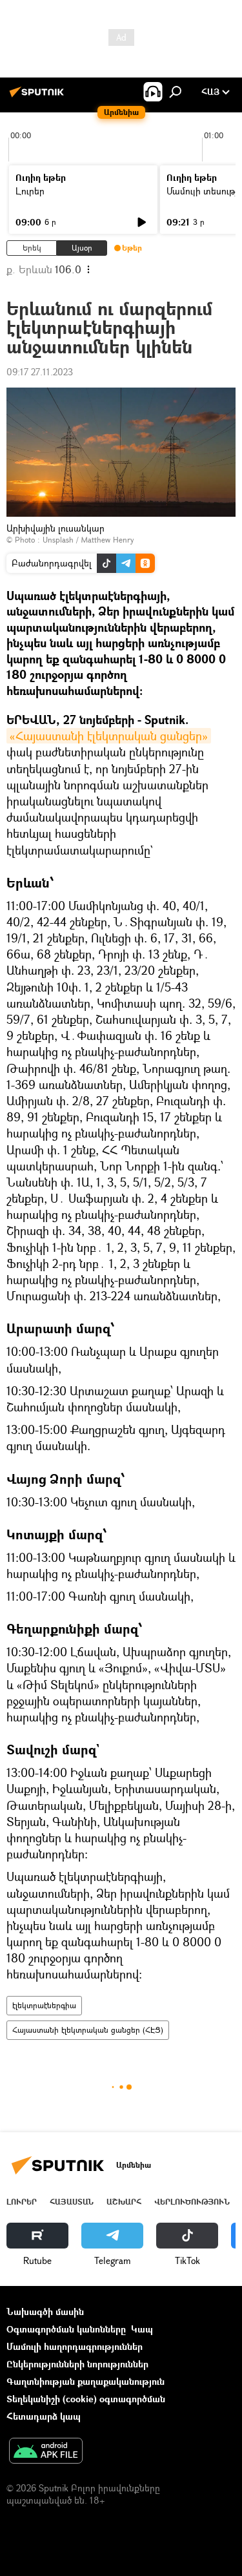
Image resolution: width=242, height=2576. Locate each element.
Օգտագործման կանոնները (66, 2329)
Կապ (142, 2329)
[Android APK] (46, 2452)
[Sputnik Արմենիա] (39, 97)
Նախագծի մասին (45, 2311)
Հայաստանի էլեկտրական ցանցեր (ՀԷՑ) (88, 2030)
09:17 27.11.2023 (40, 372)
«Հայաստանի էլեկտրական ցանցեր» (109, 736)
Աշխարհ (124, 2202)
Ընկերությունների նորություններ (77, 2364)
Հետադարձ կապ (44, 2416)
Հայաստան (72, 2202)
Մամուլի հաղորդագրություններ (75, 2346)
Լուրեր (30, 191)
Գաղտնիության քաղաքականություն (86, 2381)
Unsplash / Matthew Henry (88, 540)
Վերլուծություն (192, 2202)
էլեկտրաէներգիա (44, 2005)
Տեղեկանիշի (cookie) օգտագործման (86, 2399)
